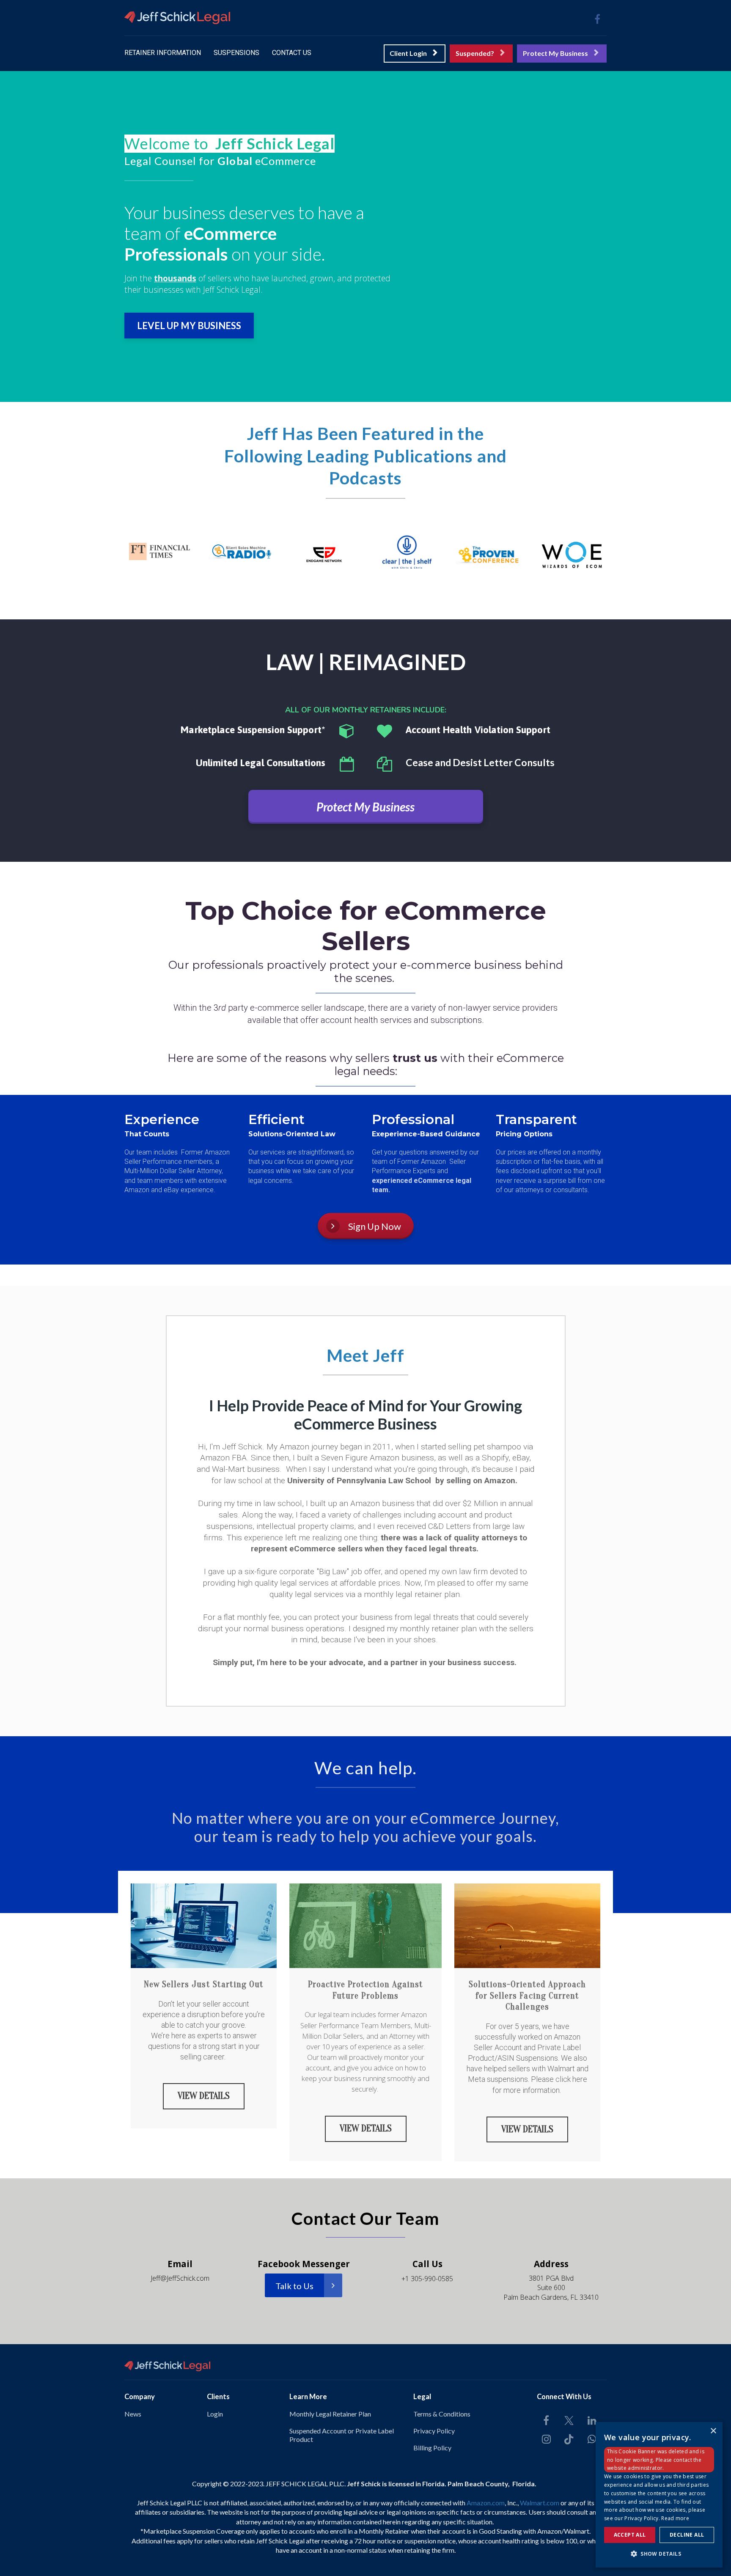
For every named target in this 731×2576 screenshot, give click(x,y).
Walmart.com (540, 2503)
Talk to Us (294, 2286)
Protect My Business (555, 53)
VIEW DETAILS (204, 2096)
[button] (659, 2554)
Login (215, 2414)
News (133, 2414)
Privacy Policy (434, 2431)
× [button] (713, 2431)
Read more (675, 2518)
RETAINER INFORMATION (163, 53)
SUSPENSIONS (236, 53)
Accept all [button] (630, 2535)
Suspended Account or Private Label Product (342, 2435)
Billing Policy (432, 2448)
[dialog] (659, 2495)
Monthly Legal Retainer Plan (330, 2414)
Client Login (408, 53)
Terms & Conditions (442, 2414)
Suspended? (475, 53)
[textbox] (262, 144)
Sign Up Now (375, 1226)
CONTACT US (292, 53)
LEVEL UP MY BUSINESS (189, 326)
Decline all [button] (687, 2535)
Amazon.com (486, 2503)
